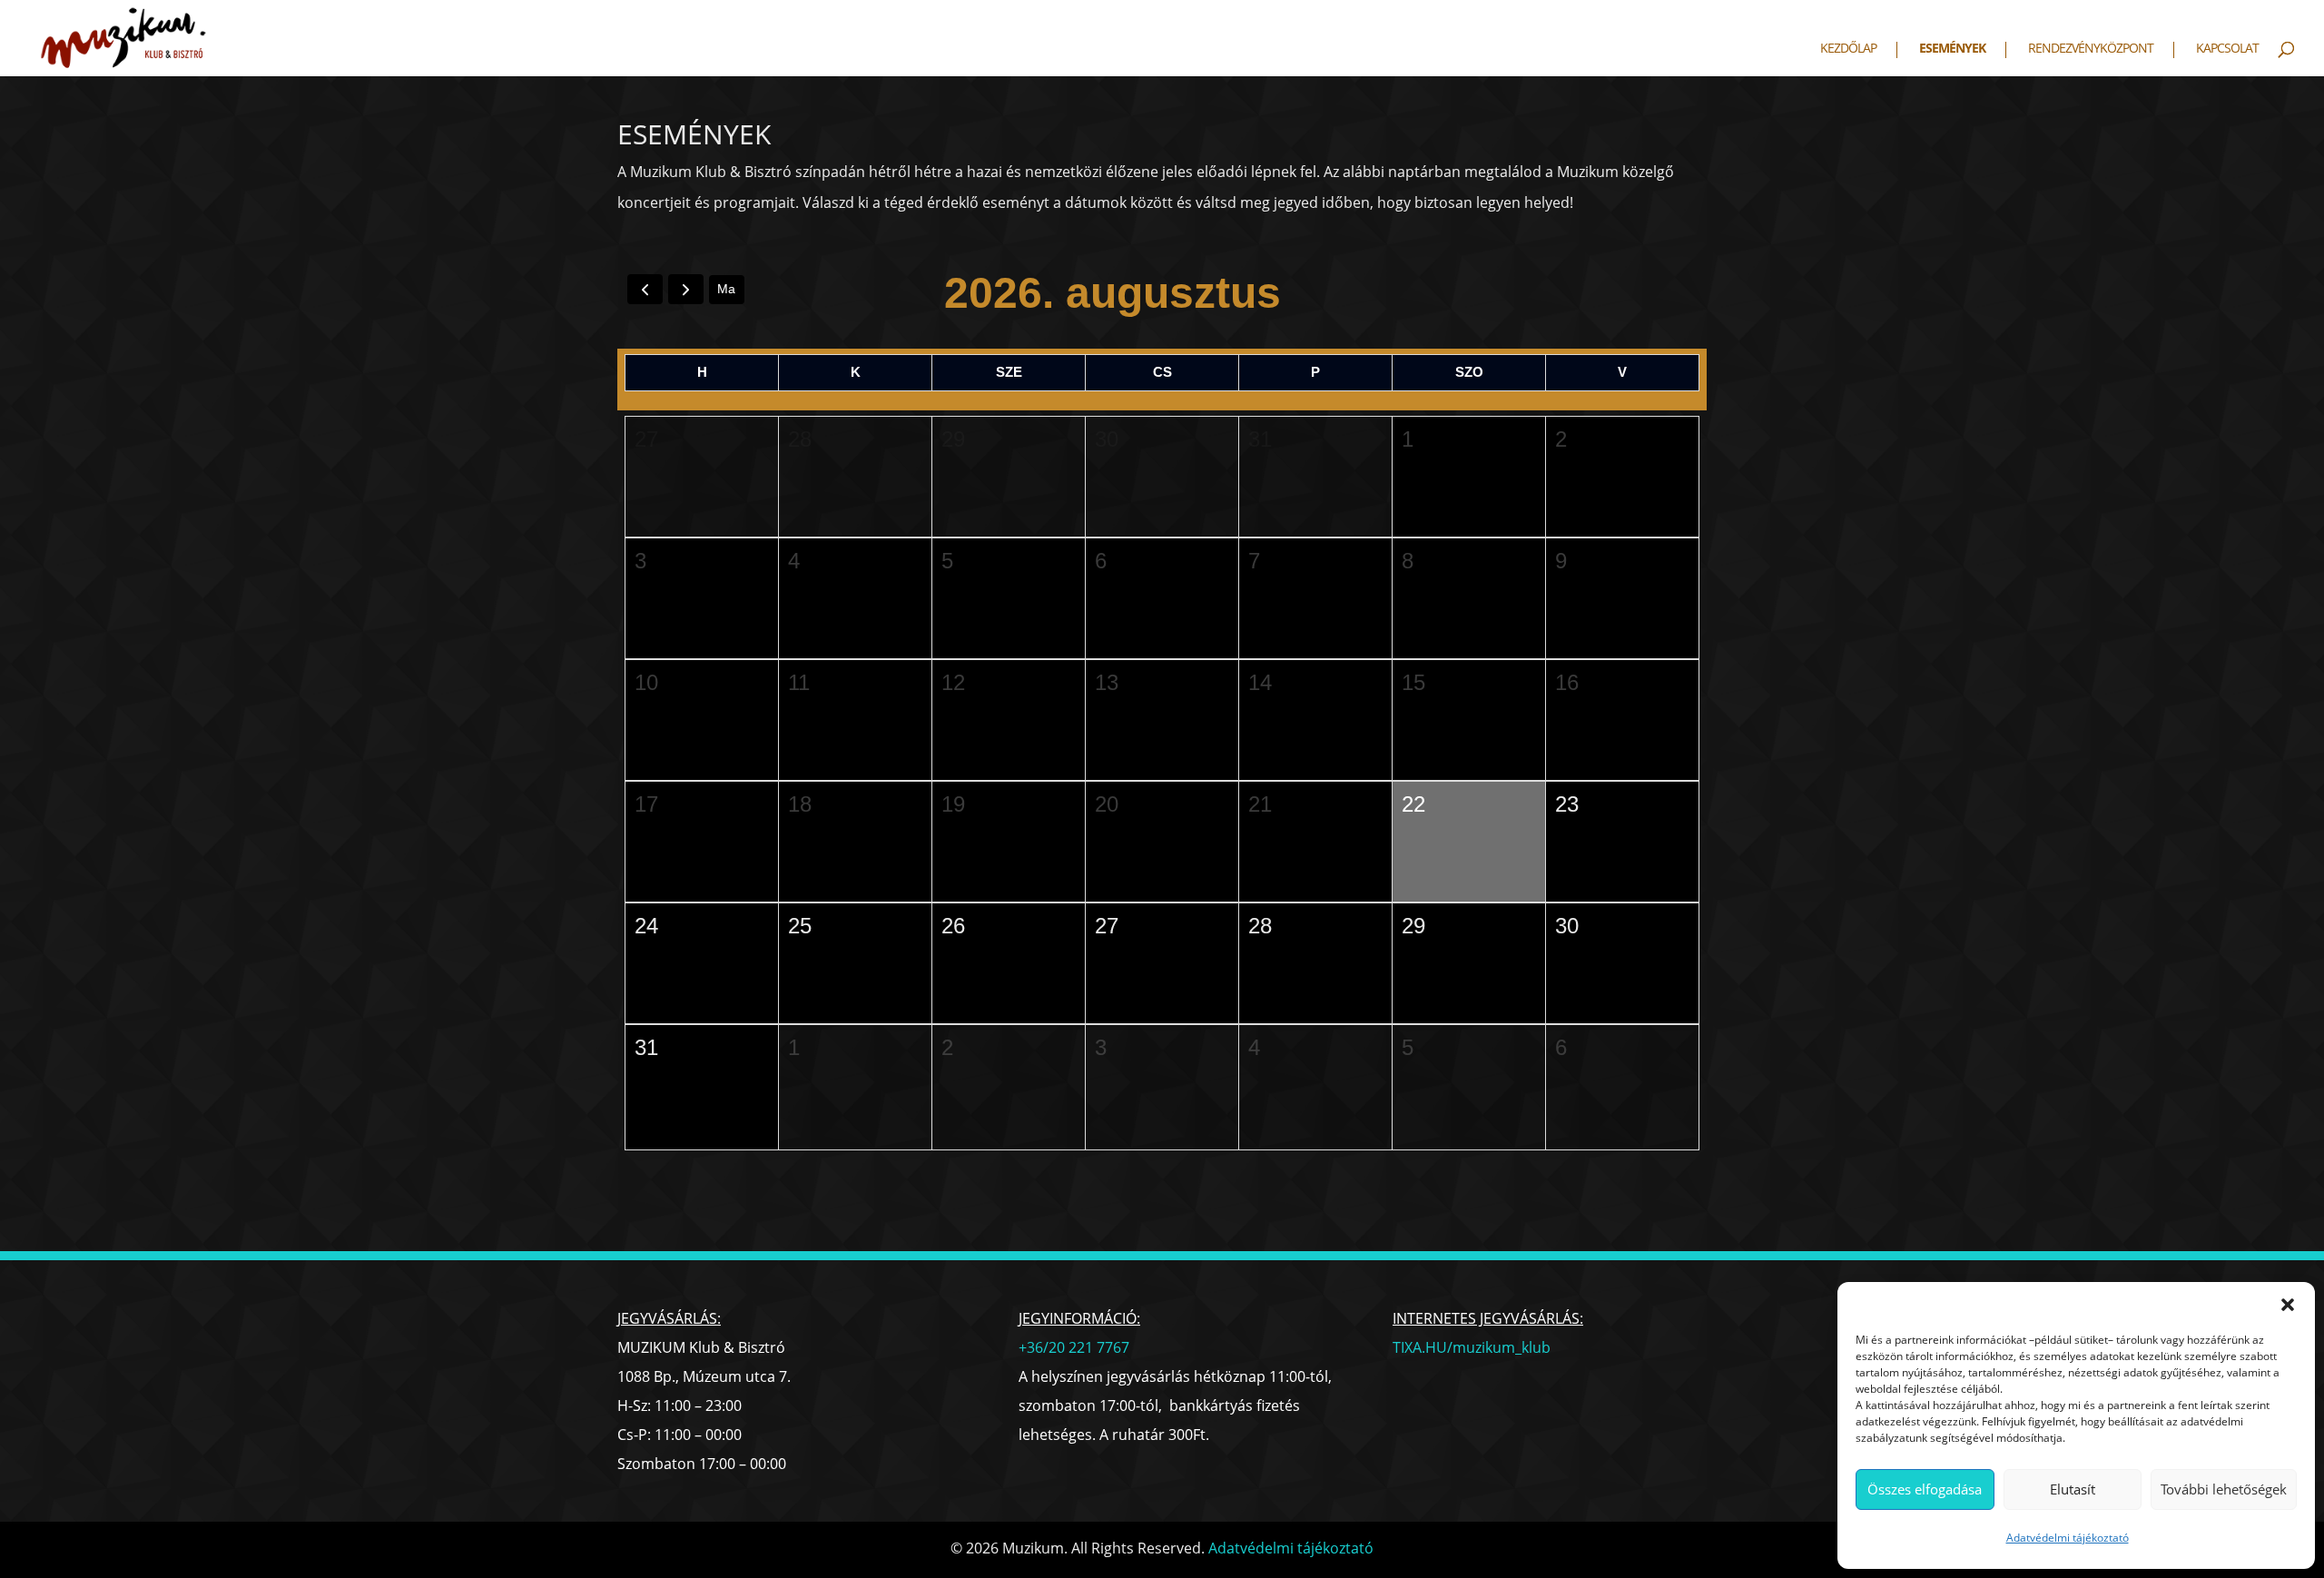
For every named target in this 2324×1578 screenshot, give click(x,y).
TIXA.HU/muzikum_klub (1472, 1347)
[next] (686, 289)
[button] (2288, 1305)
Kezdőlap (1848, 49)
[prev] (645, 289)
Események (1952, 49)
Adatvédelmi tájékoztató (2068, 1538)
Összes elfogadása (1925, 1489)
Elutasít (2073, 1489)
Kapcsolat (2227, 49)
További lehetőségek (2224, 1489)
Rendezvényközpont (2091, 49)
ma (726, 289)
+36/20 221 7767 (1074, 1347)
